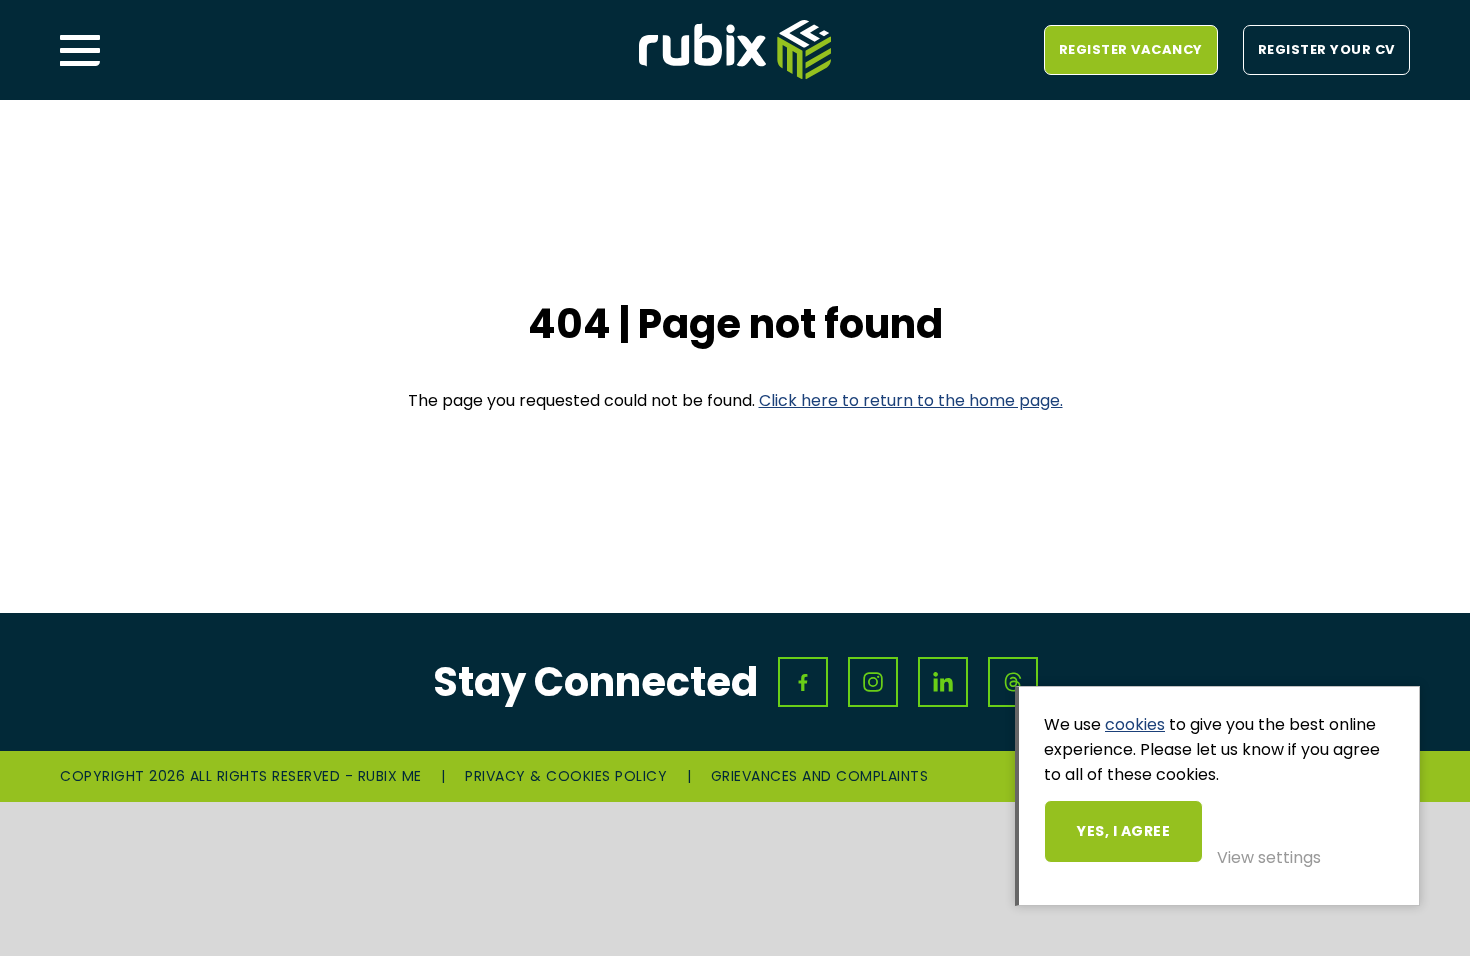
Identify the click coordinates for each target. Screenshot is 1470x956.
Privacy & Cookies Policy (566, 776)
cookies (1135, 724)
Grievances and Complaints (820, 776)
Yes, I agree (1123, 831)
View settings (1269, 857)
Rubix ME (735, 50)
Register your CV (1326, 49)
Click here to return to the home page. (911, 400)
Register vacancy (1131, 49)
